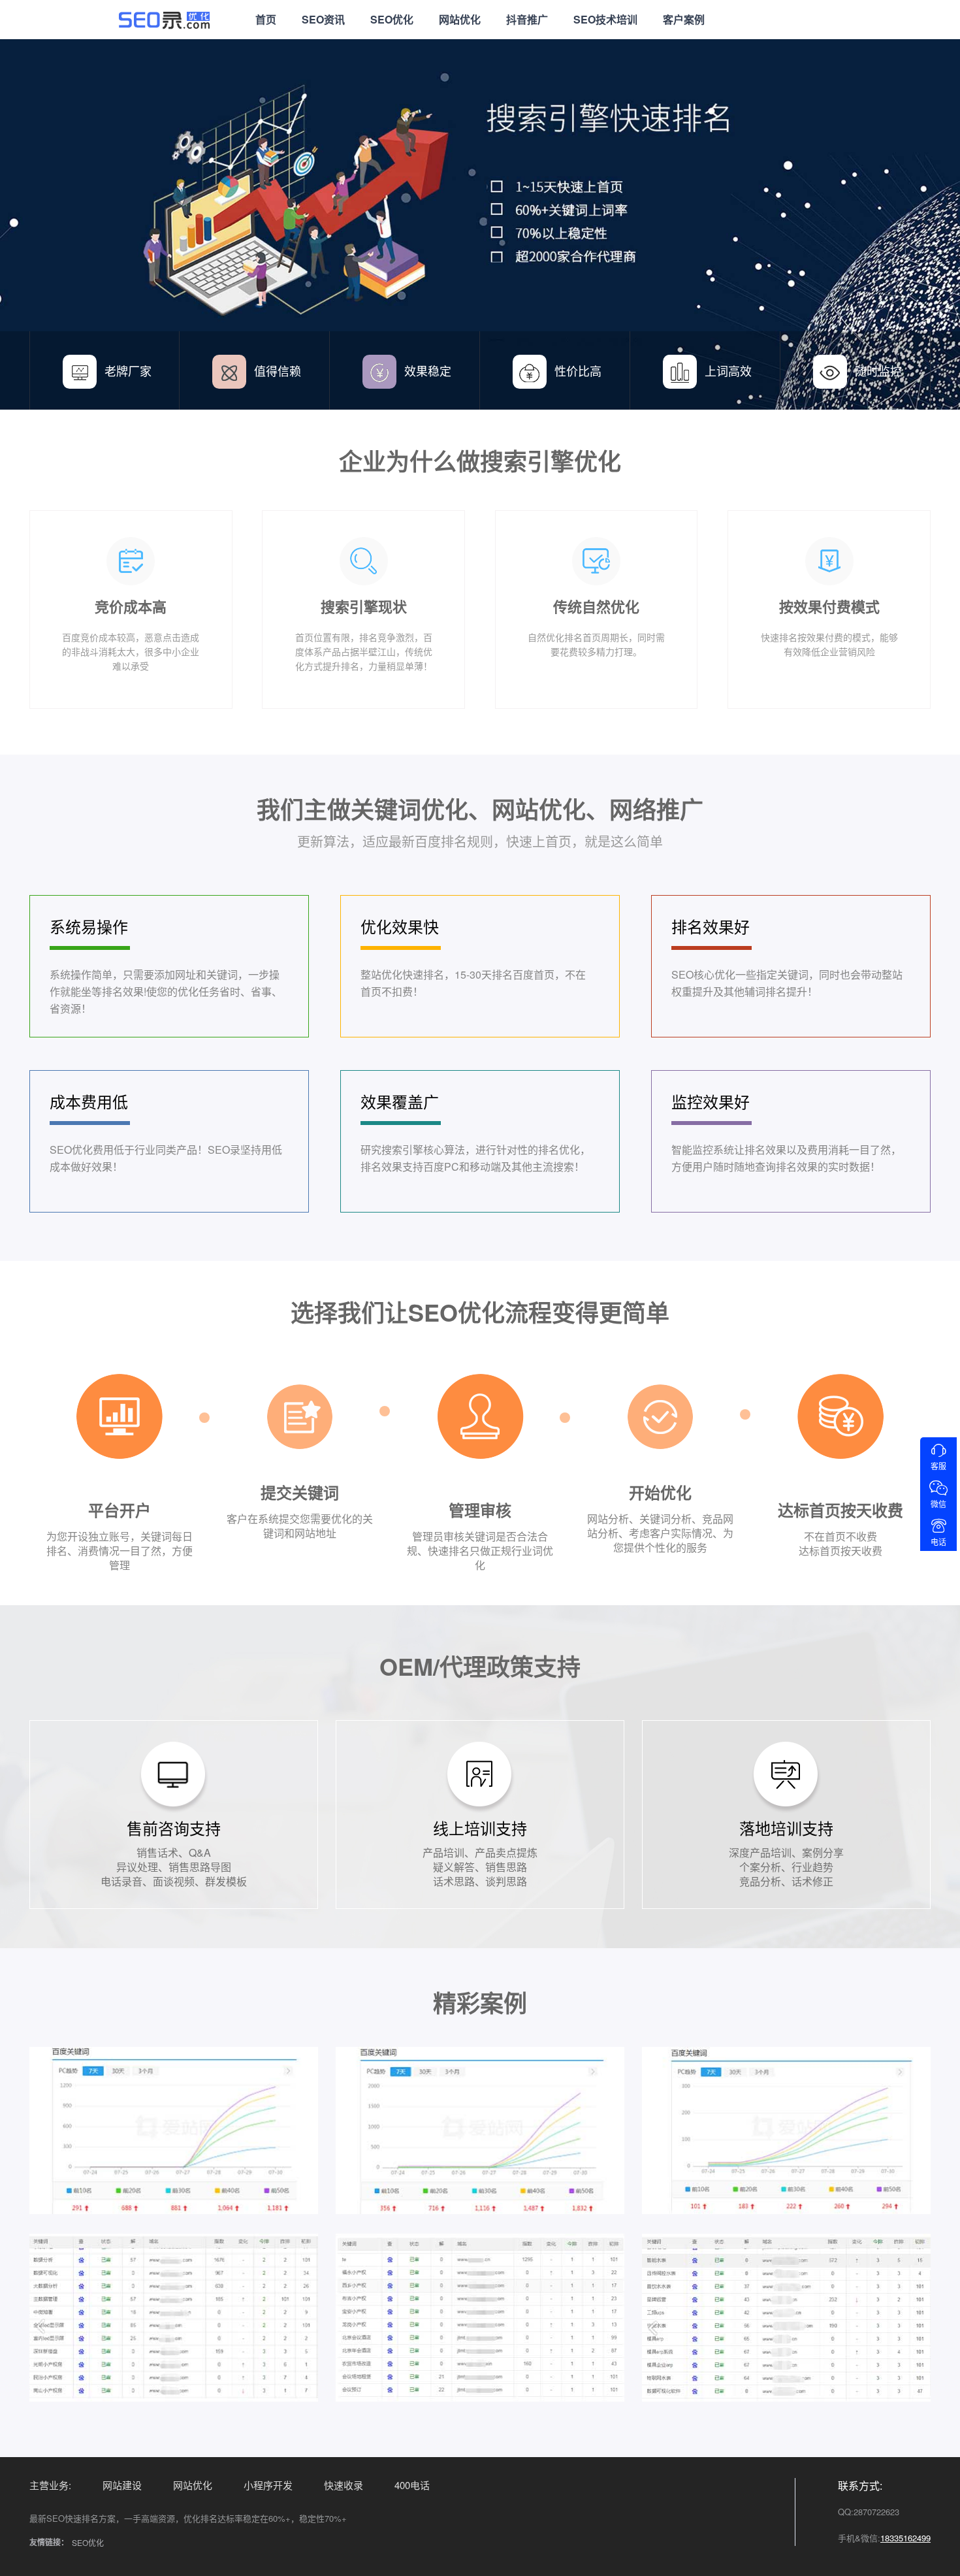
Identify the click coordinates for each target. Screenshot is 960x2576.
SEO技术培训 (605, 19)
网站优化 (460, 19)
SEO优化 (392, 19)
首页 (266, 19)
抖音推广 (527, 19)
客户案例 (684, 19)
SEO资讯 (323, 19)
